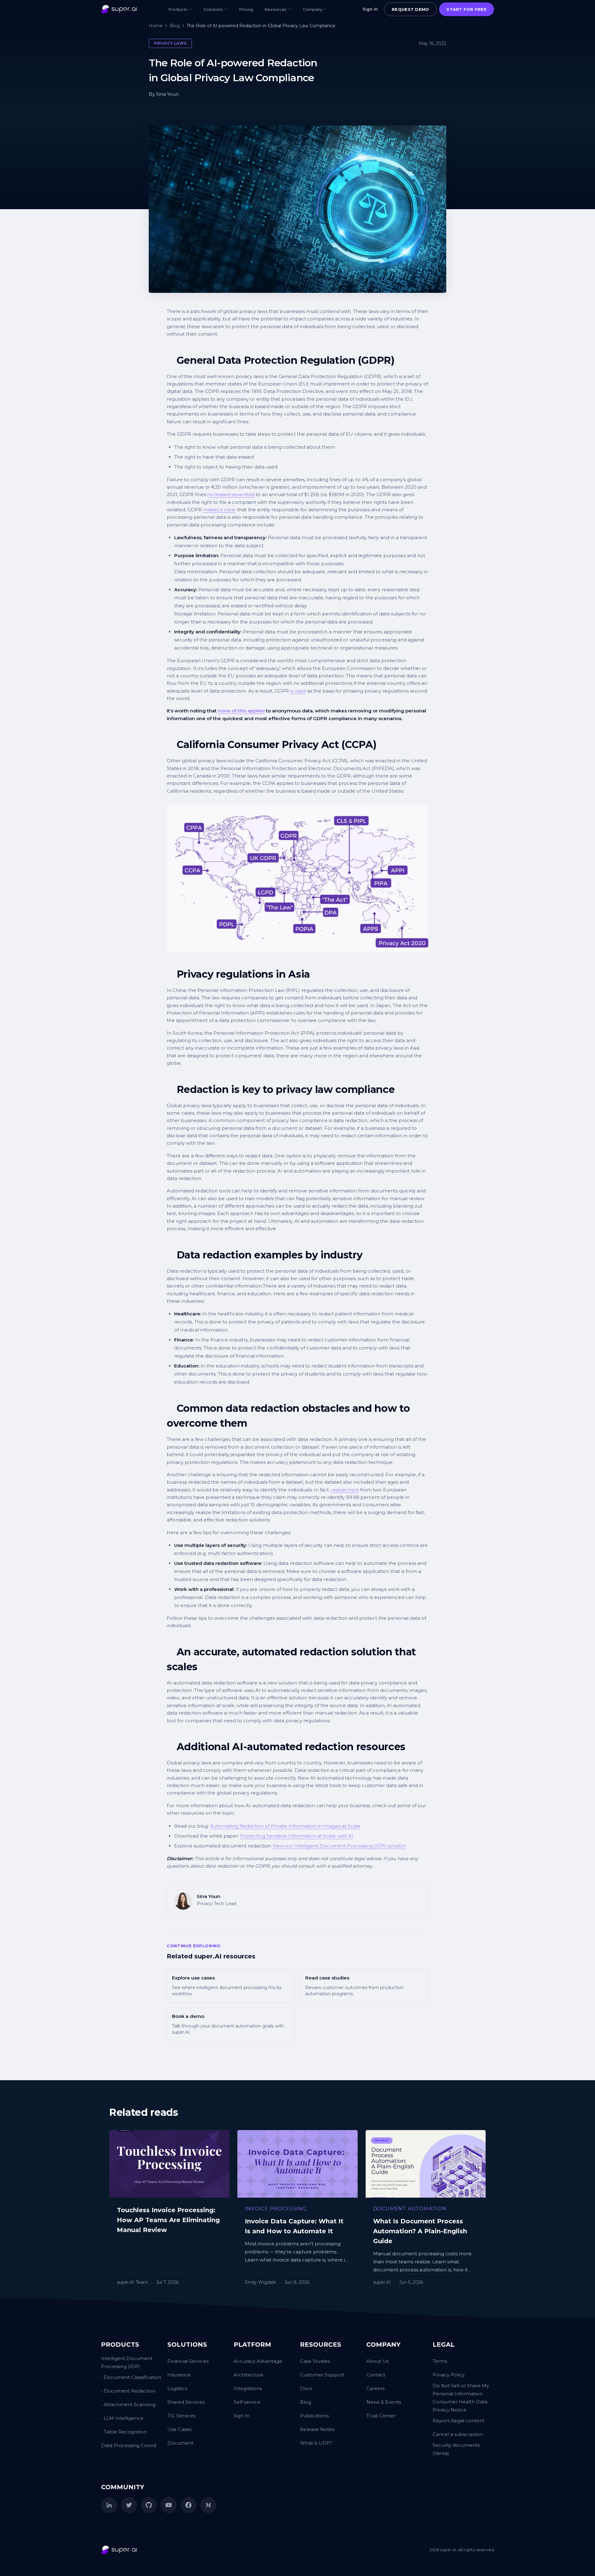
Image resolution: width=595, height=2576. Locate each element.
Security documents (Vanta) (456, 2449)
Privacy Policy (449, 2375)
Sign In (242, 2416)
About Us (377, 2361)
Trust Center (381, 2416)
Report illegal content (458, 2421)
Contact (376, 2375)
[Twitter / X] (129, 2505)
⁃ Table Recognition (124, 2432)
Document (180, 2443)
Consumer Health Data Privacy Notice (460, 2406)
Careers (375, 2388)
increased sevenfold (231, 494)
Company (313, 9)
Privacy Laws (170, 43)
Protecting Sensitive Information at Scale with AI (297, 1836)
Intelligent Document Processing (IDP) (127, 2362)
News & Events (384, 2402)
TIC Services (181, 2416)
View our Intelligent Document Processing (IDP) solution (339, 1846)
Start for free (467, 9)
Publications (314, 2416)
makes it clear (219, 510)
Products (178, 9)
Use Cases (179, 2429)
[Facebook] (188, 2505)
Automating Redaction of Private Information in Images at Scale (285, 1826)
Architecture (249, 2375)
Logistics (177, 2388)
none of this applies (241, 711)
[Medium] (208, 2505)
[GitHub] (149, 2505)
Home (156, 26)
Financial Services (188, 2361)
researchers (345, 1490)
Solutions (213, 9)
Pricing (246, 9)
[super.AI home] (119, 9)
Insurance (179, 2375)
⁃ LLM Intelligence (122, 2418)
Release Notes (317, 2429)
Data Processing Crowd (129, 2445)
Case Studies (315, 2361)
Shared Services (186, 2402)
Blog (175, 26)
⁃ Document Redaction (128, 2391)
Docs (306, 2388)
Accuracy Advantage (258, 2361)
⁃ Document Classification (131, 2377)
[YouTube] (169, 2505)
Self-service (247, 2402)
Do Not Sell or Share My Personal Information (461, 2390)
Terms (440, 2361)
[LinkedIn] (109, 2505)
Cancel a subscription (458, 2434)
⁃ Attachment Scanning (128, 2404)
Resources (275, 9)
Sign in (370, 9)
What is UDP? (316, 2443)
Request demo (410, 9)
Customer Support (322, 2375)
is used (298, 691)
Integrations (248, 2388)
